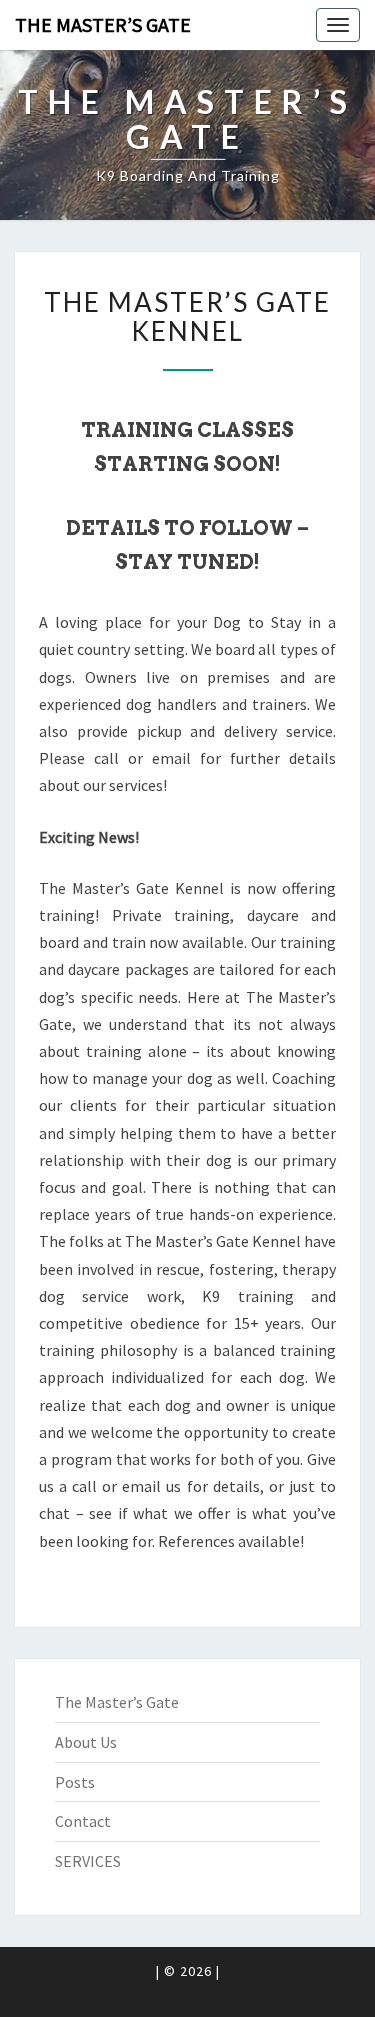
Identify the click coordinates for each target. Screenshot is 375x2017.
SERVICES (88, 1861)
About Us (86, 1742)
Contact (83, 1821)
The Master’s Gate (103, 24)
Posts (75, 1782)
